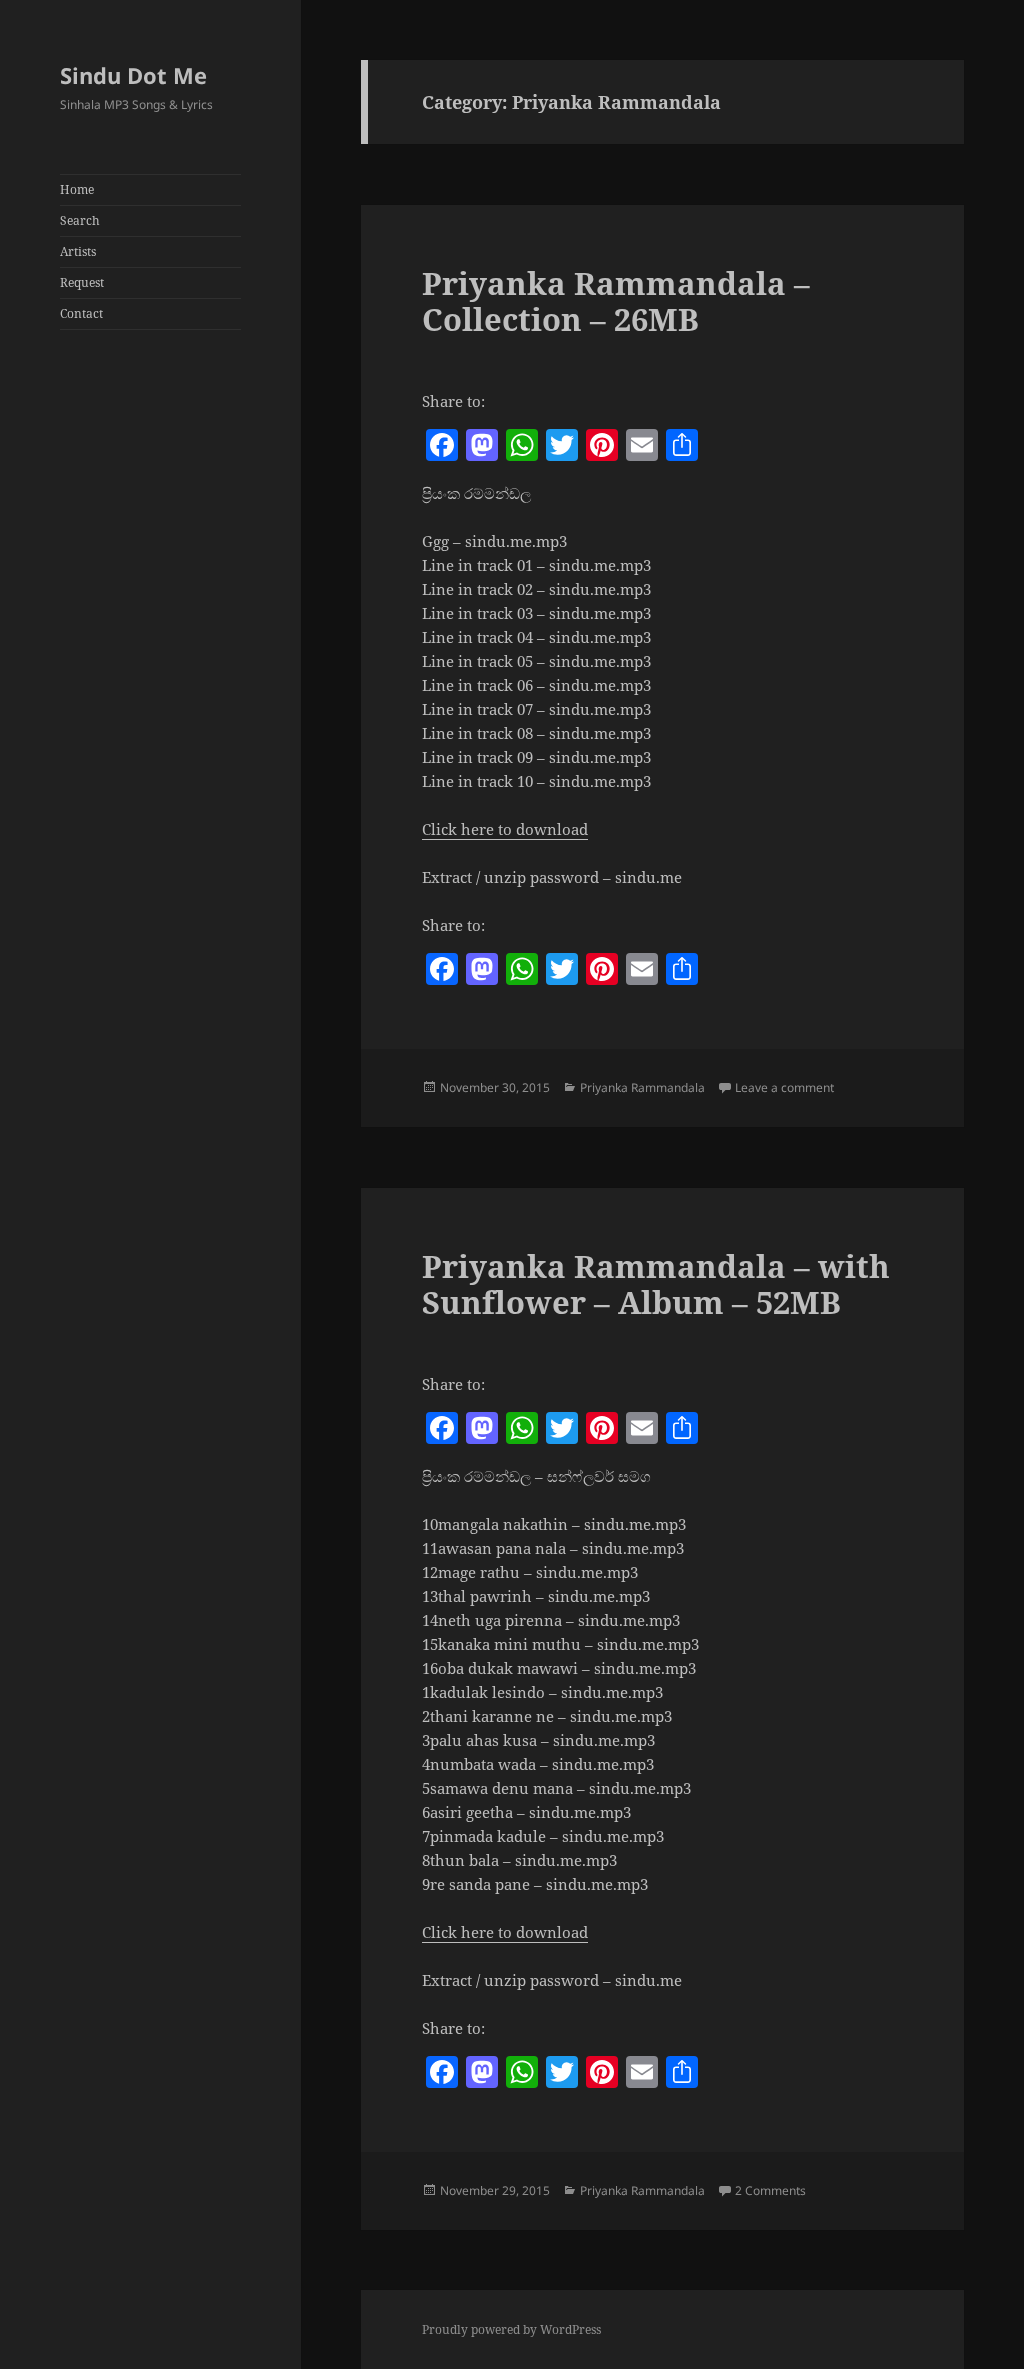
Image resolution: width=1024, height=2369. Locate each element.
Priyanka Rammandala (642, 1087)
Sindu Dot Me (133, 75)
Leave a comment (784, 1087)
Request (82, 282)
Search (80, 220)
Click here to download (505, 829)
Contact (81, 313)
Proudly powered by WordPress (511, 2329)
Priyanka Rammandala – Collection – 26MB (616, 301)
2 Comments (770, 2190)
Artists (78, 251)
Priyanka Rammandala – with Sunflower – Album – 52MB (656, 1284)
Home (77, 189)
